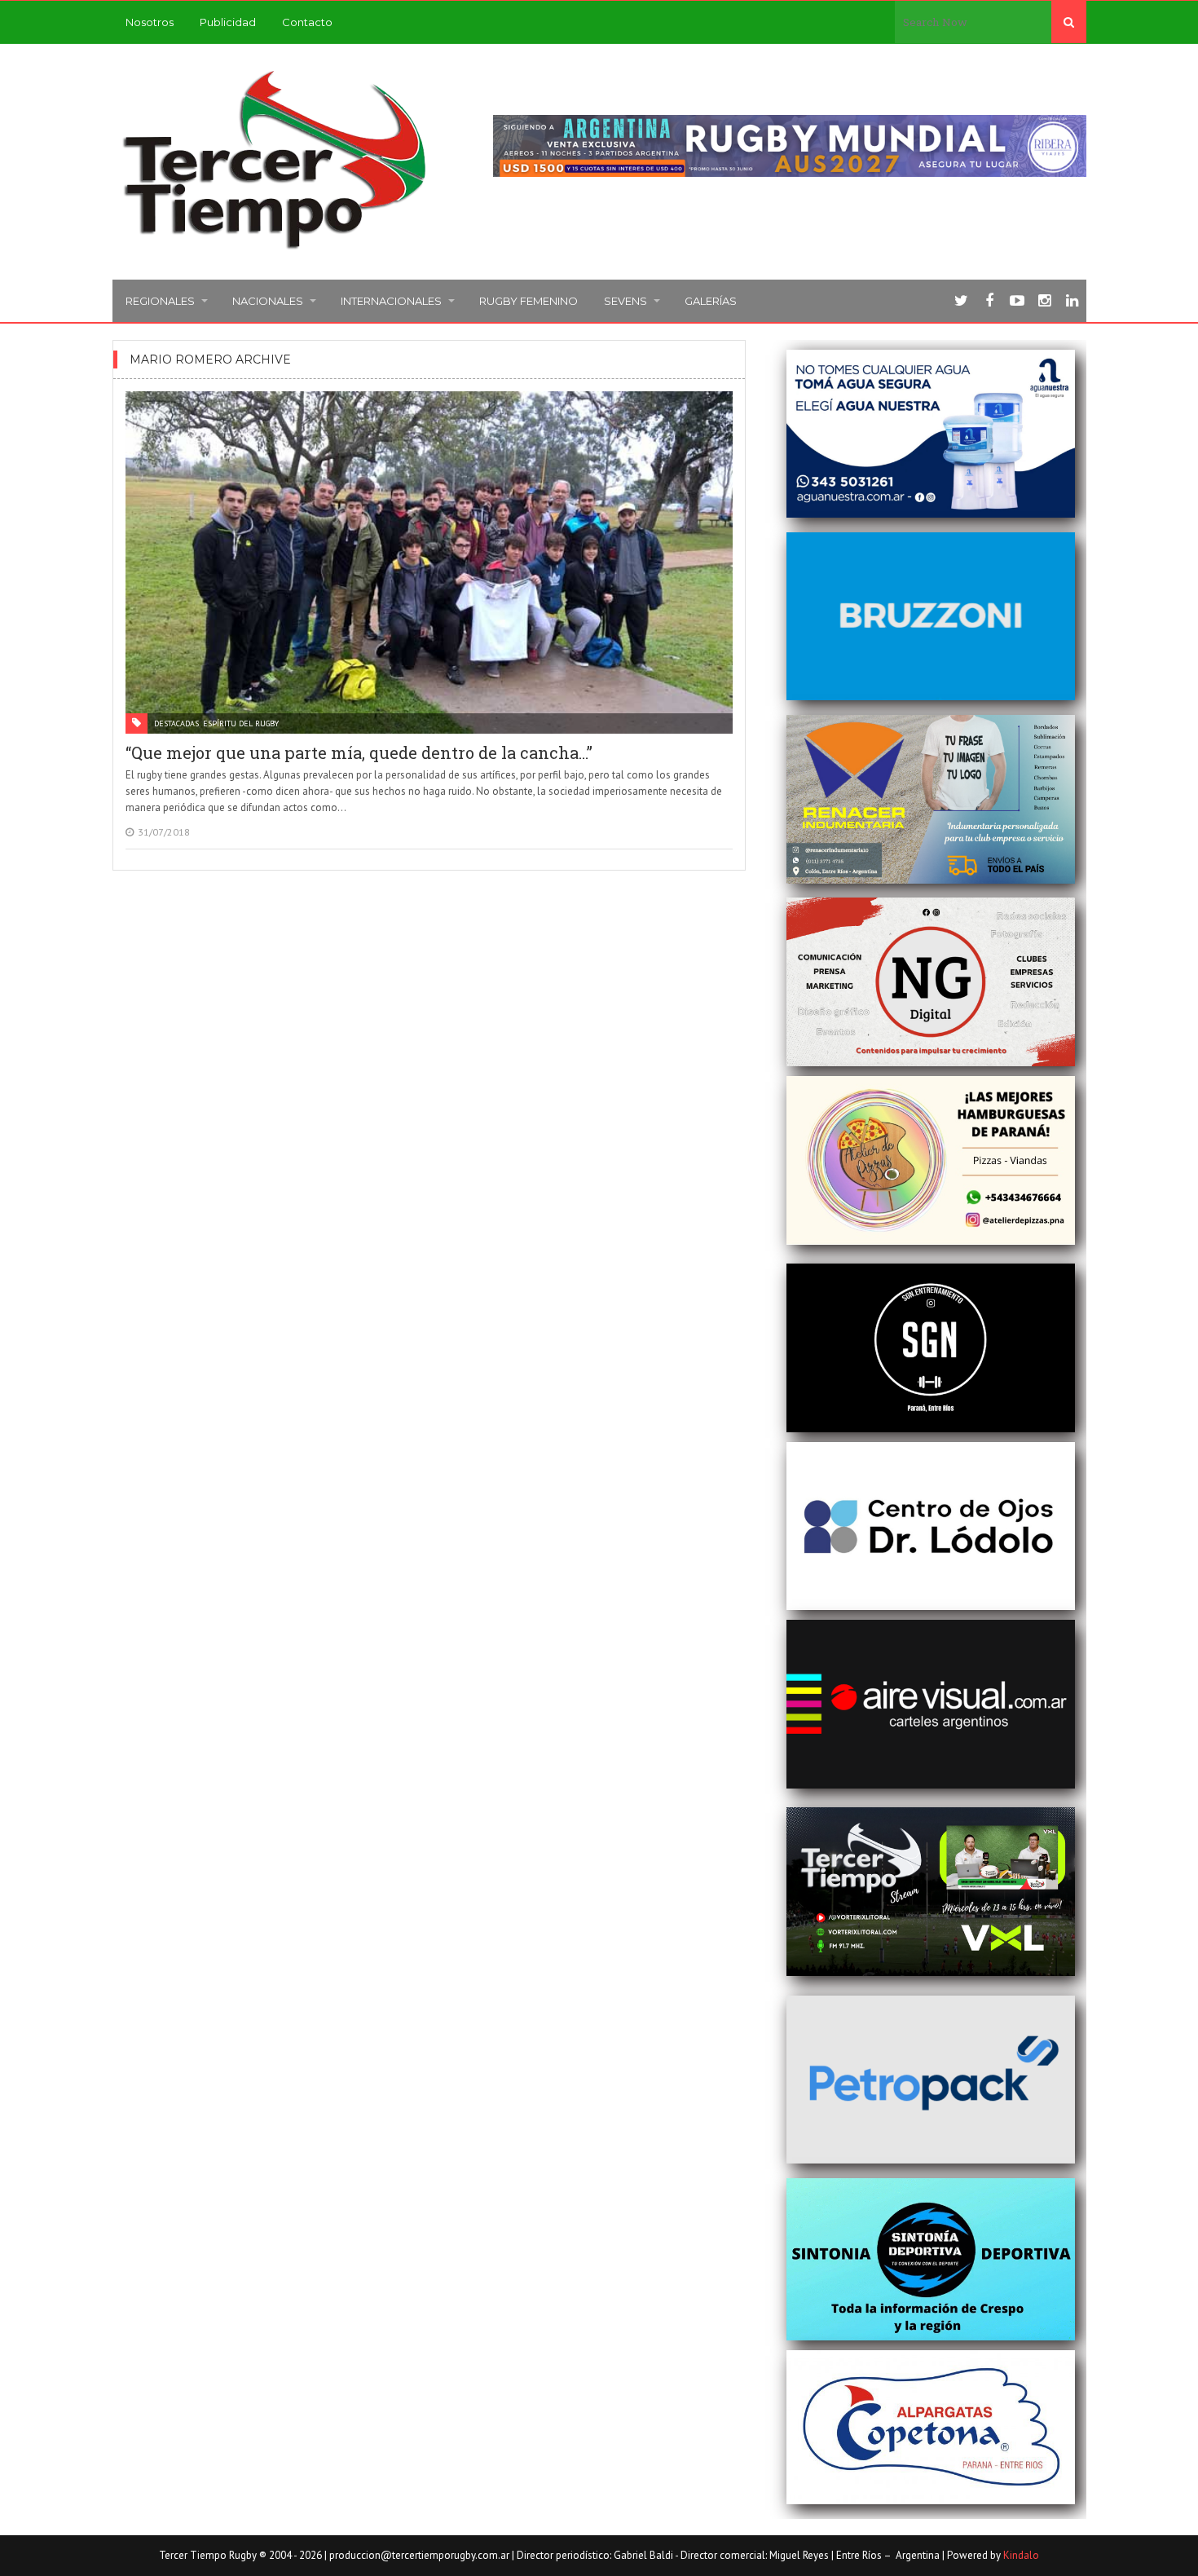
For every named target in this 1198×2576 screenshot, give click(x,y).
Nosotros (150, 22)
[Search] (1069, 22)
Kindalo (1021, 2555)
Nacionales (268, 301)
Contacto (307, 22)
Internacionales (391, 301)
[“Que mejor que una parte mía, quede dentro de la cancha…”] (429, 562)
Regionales (160, 301)
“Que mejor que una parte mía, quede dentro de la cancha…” (359, 752)
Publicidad (228, 22)
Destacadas (176, 723)
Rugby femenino (529, 301)
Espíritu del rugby (241, 723)
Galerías (711, 301)
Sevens (625, 301)
